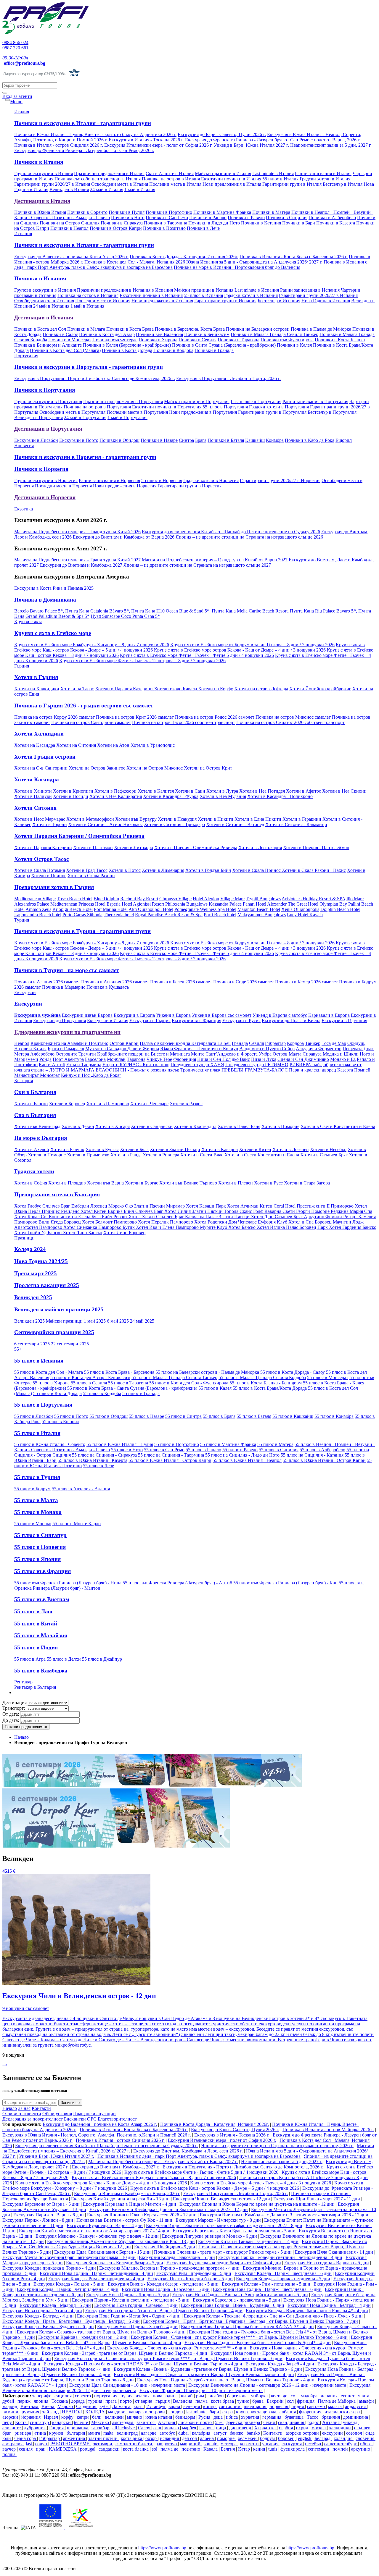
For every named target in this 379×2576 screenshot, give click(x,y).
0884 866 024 (15, 42)
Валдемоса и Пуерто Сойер (267, 1049)
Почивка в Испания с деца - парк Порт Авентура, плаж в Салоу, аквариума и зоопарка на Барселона (199, 2156)
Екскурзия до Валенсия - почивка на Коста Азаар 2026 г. (71, 257)
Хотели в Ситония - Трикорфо (174, 824)
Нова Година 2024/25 (41, 1261)
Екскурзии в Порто (79, 440)
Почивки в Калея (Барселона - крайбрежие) (127, 345)
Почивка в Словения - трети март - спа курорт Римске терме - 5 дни (223, 2252)
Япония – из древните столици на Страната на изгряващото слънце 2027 (197, 565)
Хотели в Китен (255, 1149)
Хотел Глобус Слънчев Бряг (43, 1206)
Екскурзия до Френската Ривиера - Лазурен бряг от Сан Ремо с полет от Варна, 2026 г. (273, 140)
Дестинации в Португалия (48, 429)
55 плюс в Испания (203, 295)
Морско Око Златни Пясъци (137, 1206)
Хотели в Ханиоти (33, 791)
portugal (88, 2449)
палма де (170, 2449)
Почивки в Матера (271, 212)
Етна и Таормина (84, 1065)
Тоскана (60, 2401)
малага (335, 2406)
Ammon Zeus (38, 909)
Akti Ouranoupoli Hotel (151, 909)
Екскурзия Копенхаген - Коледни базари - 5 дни (115, 2263)
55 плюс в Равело (240, 1450)
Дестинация (15, 1702)
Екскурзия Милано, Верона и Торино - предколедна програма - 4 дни (169, 2268)
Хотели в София (31, 1183)
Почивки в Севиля (197, 340)
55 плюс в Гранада (141, 1393)
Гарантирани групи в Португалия (272, 412)
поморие (226, 2438)
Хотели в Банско (31, 1104)
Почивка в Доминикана (45, 600)
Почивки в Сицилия (287, 218)
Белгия (228, 2449)
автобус (168, 2433)
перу (8, 2422)
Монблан (116, 1059)
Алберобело (43, 1054)
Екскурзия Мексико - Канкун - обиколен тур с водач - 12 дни (97, 2236)
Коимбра (275, 440)
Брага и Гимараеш (66, 1049)
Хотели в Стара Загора (307, 1183)
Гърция (22, 666)
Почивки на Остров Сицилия (70, 223)
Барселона (95, 1059)
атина (41, 2433)
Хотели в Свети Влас (202, 1155)
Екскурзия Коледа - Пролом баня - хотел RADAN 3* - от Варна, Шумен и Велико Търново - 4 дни (143, 2364)
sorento (211, 2444)
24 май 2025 (142, 1321)
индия (298, 2406)
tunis (273, 2449)
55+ (18, 1349)
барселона (238, 2396)
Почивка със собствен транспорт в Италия (98, 179)
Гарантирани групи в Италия (292, 184)
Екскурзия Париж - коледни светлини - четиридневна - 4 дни (280, 2257)
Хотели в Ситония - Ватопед (235, 824)
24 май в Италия (107, 189)
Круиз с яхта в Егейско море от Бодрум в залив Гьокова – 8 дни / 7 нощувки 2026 (252, 645)
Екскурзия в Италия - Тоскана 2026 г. (146, 140)
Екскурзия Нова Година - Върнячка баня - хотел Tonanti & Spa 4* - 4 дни (258, 2343)
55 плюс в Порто (71, 1416)
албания (288, 2412)
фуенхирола (293, 2449)
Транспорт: (14, 1708)
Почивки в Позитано (164, 228)
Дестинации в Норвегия (45, 497)
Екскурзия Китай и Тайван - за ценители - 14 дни (248, 2241)
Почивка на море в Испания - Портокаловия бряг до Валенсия (237, 267)
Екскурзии (25, 992)
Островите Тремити (76, 1054)
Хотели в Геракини (302, 819)
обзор (152, 2438)
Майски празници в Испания (204, 290)
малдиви (117, 2412)
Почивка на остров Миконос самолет (293, 717)
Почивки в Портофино (169, 212)
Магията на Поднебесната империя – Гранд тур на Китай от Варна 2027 (215, 560)
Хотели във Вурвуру (136, 819)
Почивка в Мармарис (64, 987)
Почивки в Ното (128, 218)
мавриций (191, 2444)
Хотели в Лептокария (260, 847)
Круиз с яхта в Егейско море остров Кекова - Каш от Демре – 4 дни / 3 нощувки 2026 (240, 650)
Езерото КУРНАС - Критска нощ (136, 1065)
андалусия (356, 2406)
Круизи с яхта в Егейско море (53, 633)
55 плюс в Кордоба (102, 1393)
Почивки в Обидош (119, 440)
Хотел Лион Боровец (125, 1233)
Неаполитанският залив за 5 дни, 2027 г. (331, 145)
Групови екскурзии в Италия (44, 173)
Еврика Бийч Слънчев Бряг (136, 1211)
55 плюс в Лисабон (34, 1416)
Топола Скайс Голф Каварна (253, 1211)
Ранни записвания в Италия (323, 173)
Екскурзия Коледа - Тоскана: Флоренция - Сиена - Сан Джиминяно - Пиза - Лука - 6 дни (273, 2316)
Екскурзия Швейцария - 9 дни (165, 2247)
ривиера (23, 2433)
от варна (144, 2401)
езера (228, 2412)
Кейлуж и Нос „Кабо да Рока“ (91, 1075)
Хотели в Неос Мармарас (40, 819)
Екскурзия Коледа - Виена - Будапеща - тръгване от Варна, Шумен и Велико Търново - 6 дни (208, 2369)
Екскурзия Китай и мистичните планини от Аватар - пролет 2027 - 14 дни (94, 2231)
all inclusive (124, 2428)
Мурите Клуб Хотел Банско (228, 1227)
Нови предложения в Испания (162, 301)
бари (215, 2412)
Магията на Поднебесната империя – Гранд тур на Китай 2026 (77, 532)
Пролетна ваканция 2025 (47, 1285)
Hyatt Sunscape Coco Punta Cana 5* (125, 616)
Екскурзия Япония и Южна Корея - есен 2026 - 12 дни (142, 2215)
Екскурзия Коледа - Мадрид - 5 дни (55, 2305)
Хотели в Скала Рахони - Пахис (314, 870)
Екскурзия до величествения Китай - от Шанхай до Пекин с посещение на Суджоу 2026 (231, 532)
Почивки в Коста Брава (131, 329)
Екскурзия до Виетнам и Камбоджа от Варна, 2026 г (127, 2193)
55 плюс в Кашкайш (293, 1416)
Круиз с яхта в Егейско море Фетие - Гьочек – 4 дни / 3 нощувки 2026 (261, 2183)
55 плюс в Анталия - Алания (81, 1489)
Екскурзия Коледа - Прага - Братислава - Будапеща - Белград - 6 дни (71, 2321)
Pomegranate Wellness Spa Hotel (205, 909)
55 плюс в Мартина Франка (228, 1444)
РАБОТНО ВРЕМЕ (70, 2444)
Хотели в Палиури (33, 796)
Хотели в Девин (78, 1126)
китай (187, 2396)
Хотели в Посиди (71, 796)
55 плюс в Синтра (183, 1416)
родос (314, 2422)
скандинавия (292, 2422)
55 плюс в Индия (36, 1647)
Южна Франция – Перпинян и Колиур (199, 1049)
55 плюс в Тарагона (128, 1383)
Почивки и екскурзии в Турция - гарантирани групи (82, 931)
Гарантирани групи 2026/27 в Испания (318, 295)
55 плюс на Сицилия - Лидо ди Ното (242, 1455)
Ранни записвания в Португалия (315, 401)
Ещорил (344, 440)
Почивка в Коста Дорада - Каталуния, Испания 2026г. (184, 257)
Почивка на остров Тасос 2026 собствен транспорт (184, 722)
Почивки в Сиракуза (122, 223)
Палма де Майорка (337, 2401)
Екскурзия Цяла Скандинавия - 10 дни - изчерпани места (127, 2385)
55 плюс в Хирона (51, 1383)
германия (272, 2417)
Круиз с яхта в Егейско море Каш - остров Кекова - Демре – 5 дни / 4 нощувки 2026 (215, 2188)
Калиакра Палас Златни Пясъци (218, 1217)
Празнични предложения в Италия (109, 173)
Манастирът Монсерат (37, 1075)
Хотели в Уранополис (153, 745)
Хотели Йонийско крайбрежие (320, 689)
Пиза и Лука (264, 1059)
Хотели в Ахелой (32, 1149)
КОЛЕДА (96, 2412)
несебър (314, 2444)
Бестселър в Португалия (332, 412)
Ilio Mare (355, 899)
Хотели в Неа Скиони (344, 791)
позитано (191, 2449)
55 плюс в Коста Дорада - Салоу (293, 1372)
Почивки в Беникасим (207, 334)
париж (25, 2401)
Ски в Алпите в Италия (170, 173)
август (221, 2433)
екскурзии (333, 2433)
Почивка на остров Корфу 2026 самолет (54, 717)
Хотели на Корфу (216, 689)
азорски (11, 2417)
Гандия (57, 2428)
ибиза (366, 2444)
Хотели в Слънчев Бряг (324, 1155)
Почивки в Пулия (127, 212)
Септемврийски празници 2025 (54, 1332)
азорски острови (303, 2433)
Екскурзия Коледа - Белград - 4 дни (38, 2316)
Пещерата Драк (358, 1049)
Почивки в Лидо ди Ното (214, 223)
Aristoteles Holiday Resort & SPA (313, 899)
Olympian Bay (333, 904)
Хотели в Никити (216, 819)
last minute (197, 2412)
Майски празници (64, 1321)
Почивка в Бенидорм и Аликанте (48, 345)
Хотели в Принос (49, 876)
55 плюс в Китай (36, 1624)
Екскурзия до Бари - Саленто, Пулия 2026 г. (222, 134)
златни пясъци (103, 2438)
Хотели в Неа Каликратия (116, 796)
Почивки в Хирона (158, 340)
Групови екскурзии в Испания (45, 290)
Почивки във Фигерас (115, 340)
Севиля (256, 1043)
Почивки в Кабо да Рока (310, 440)
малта (364, 2396)
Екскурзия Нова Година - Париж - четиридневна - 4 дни (96, 2273)
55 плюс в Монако (38, 1512)
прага (112, 2401)
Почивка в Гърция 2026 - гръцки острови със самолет (84, 706)
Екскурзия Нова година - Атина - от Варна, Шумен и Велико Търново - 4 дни (164, 2311)
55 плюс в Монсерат (328, 1377)
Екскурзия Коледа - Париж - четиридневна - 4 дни (68, 2289)
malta (109, 2433)
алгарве (149, 2433)
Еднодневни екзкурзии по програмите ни (67, 1032)
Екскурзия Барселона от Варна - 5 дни (41, 2204)
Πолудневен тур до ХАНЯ (197, 1065)
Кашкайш (255, 440)
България (24, 1081)
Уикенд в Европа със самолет (222, 1015)
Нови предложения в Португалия (203, 412)
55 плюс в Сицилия (279, 1450)
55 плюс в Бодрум (32, 1489)
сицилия (64, 2396)
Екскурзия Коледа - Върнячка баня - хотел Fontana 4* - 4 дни (307, 2311)
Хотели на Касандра (35, 745)
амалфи (367, 2401)
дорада (78, 2401)
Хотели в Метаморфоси (90, 819)
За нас (24, 2108)
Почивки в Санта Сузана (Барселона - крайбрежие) (224, 345)
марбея (190, 2428)
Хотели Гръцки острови (45, 757)
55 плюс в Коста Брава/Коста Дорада (270, 1388)
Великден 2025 (33, 1297)
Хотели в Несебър (328, 1149)
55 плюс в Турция (37, 1477)
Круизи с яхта (28, 622)
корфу (68, 2417)
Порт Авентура (68, 1059)
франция (306, 2401)
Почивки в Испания (40, 278)
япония (42, 2401)
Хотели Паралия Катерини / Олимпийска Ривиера (79, 836)
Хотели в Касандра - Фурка (171, 796)
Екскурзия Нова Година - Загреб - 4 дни (137, 2327)
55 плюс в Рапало (203, 1450)
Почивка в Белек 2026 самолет (181, 982)
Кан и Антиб (52, 1065)
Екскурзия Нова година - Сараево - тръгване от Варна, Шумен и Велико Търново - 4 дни (204, 2374)
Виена (48, 2406)
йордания (32, 2417)
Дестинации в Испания (44, 317)
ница (221, 2428)
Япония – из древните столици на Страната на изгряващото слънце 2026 (249, 537)
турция (96, 2401)
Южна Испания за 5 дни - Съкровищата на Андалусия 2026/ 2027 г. (254, 262)
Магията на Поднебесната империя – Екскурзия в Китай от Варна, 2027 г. (163, 2162)
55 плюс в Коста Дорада (57, 1393)
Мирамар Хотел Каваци (191, 1206)
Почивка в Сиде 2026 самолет (244, 982)
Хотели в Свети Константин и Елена (338, 1126)
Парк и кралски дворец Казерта (321, 1070)
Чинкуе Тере (159, 1059)
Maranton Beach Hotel (259, 909)
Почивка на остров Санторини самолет (91, 722)
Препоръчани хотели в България (57, 1194)
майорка (260, 2396)
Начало (21, 1737)
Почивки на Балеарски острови (258, 329)
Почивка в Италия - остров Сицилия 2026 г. (59, 145)
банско (237, 2433)
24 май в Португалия (85, 417)
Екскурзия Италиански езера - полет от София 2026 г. (158, 145)
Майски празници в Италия (223, 173)
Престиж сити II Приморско (326, 1206)
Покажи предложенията (26, 1727)
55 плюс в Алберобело (322, 1450)
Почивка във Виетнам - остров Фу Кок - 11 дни (124, 2220)
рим (201, 2396)
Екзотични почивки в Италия (231, 179)
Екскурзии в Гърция (150, 1020)
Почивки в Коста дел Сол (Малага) (65, 350)
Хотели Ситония (35, 808)
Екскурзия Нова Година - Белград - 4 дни (329, 2305)
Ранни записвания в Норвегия (109, 480)
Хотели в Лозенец (291, 1149)
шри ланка (78, 2428)
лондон (176, 2412)
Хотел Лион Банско (82, 1233)
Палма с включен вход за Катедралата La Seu (185, 1043)
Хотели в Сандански (152, 1126)
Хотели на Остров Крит (208, 768)
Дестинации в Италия (42, 201)
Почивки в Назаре (159, 440)
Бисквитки (75, 2119)
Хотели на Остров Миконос (155, 768)
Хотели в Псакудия (177, 819)
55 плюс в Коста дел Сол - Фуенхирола (189, 1383)
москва (319, 2428)
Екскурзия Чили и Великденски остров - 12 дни (221, 2199)
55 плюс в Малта (36, 1500)
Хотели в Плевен (236, 1183)
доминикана (356, 2417)
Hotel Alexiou (206, 899)
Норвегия (24, 446)
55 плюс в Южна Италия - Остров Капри (170, 1460)
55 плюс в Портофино (177, 1444)
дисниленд (241, 2428)
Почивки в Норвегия (41, 469)
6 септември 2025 (32, 1344)
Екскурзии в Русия (241, 1020)
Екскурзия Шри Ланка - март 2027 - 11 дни (317, 2199)
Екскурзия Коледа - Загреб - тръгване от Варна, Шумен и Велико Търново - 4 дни (125, 2353)
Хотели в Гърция (36, 677)
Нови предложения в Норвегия (125, 486)
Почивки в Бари (299, 223)
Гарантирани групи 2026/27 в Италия (52, 184)
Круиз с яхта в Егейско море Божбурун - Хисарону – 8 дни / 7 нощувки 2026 (92, 645)
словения (366, 2438)
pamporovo (167, 2444)
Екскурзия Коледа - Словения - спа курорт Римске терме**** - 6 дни (177, 2348)
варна (175, 2406)
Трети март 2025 (36, 1273)
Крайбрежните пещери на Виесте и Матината (143, 1054)
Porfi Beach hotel (220, 915)
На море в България (41, 1138)
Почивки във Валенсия (159, 334)
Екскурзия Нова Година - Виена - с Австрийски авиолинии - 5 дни (240, 2295)
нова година (166, 2396)
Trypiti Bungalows (263, 899)
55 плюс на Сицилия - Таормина (171, 1455)
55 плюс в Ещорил (61, 1422)
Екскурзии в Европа (134, 1015)
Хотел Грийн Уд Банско (38, 1233)
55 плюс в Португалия (225, 407)
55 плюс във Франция (42, 1571)
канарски (62, 2422)
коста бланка (136, 2449)
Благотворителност (117, 2119)
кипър (210, 2406)
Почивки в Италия (39, 162)
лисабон (216, 2396)
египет (348, 2396)
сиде (371, 2433)
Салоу (145, 2428)
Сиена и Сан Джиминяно (303, 1059)
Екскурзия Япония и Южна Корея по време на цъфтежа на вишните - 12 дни (257, 2204)
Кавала (211, 2449)
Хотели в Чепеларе (149, 1104)
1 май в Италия (140, 189)
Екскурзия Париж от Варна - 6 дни (49, 2215)
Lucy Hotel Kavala (305, 915)
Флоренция (185, 1059)
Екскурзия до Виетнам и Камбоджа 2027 (81, 565)
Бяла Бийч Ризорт (110, 1217)
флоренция (311, 2412)
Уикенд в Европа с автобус (280, 1015)
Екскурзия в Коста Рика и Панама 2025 (54, 588)
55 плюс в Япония (37, 1559)
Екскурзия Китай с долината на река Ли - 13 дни (120, 2199)
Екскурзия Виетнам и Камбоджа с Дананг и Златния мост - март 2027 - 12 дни (169, 2209)
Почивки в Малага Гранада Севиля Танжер (274, 334)
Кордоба (295, 1043)
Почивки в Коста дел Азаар (107, 334)
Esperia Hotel (119, 904)
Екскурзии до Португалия (60, 1020)
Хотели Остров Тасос (41, 859)
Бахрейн (276, 2401)
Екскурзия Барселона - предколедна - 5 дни (236, 2300)
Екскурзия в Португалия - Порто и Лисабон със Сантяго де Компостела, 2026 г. (95, 378)
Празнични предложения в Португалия (123, 401)
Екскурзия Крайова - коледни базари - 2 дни (83, 2337)
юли (7, 2438)
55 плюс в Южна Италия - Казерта (93, 1460)
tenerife (82, 2422)
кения (260, 2449)
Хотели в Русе (268, 1183)
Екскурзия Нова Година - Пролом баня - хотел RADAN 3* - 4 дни (247, 2327)
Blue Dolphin (106, 899)
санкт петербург (341, 2444)
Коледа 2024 (30, 1249)
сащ (158, 2428)
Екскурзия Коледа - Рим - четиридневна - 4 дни (96, 2279)
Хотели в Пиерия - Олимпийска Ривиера (196, 847)
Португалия (26, 356)
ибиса (232, 2417)
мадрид (10, 2406)
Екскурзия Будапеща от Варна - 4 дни (105, 2225)
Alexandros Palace (32, 904)
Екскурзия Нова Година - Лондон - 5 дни (128, 2295)
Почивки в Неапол (69, 228)
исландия (170, 2438)
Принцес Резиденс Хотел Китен (75, 1211)
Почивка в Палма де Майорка (321, 329)
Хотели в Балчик (67, 1149)
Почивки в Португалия (45, 390)
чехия (270, 2422)
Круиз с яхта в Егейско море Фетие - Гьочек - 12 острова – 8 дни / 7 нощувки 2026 (142, 661)
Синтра (186, 440)
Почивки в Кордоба (173, 350)
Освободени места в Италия (120, 184)
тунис (244, 2401)
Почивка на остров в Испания (88, 295)
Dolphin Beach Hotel (340, 909)
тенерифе (42, 2396)
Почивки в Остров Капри (116, 228)
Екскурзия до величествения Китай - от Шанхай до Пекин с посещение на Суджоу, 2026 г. (106, 2146)
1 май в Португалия (127, 417)
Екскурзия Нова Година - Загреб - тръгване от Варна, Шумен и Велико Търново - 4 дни (226, 2380)
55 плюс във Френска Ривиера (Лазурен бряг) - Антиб (177, 1583)
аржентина (75, 2438)
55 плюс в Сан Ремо (164, 1450)
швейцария (256, 2406)
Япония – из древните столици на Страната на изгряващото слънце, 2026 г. (277, 2146)
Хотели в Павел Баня (239, 1126)
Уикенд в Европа (173, 1015)
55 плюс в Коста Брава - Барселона (119, 1372)
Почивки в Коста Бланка (340, 340)
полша (9, 2454)
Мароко (66, 2406)
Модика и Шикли (341, 1054)
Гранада (240, 1043)
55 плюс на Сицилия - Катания (312, 1455)
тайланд (51, 2412)
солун (42, 2444)
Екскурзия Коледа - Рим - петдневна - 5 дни (266, 2284)
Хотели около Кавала (176, 689)
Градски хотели (34, 1171)
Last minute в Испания (257, 290)
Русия (205, 2417)
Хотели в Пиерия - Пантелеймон (316, 847)
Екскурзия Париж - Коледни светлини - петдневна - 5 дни (131, 2300)
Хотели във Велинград (37, 1126)
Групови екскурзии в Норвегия (46, 480)
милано (135, 2417)
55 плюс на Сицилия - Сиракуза (104, 1455)
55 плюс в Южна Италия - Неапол (247, 1460)
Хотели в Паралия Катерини (125, 689)
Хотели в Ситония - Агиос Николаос (105, 824)
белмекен (248, 2438)
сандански (110, 2449)
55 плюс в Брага (219, 1416)
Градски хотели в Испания (251, 295)
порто (126, 2401)
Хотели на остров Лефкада (261, 689)
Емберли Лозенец (90, 1206)
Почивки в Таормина (166, 223)
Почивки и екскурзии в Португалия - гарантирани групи (89, 367)
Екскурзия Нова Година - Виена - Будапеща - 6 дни (233, 2305)
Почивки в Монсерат (70, 340)
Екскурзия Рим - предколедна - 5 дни (194, 2273)
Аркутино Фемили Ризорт (331, 1217)
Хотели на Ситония (76, 745)
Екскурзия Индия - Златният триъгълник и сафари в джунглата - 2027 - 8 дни (224, 2225)
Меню (16, 102)
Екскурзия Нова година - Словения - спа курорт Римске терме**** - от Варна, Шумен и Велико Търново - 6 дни (168, 2358)
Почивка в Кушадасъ (108, 987)
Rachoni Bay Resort (139, 899)
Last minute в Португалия (256, 401)
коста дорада (264, 2412)
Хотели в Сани (190, 791)
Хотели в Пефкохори (115, 791)
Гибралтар (275, 1043)
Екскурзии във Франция (196, 1020)
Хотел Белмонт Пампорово (110, 1222)
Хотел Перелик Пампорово (166, 1222)
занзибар (101, 2428)
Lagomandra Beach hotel (38, 915)
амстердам (123, 2422)
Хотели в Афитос (303, 791)
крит (139, 2406)
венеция (192, 2406)
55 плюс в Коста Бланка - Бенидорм (266, 1383)
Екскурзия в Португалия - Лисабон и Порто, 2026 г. (228, 378)
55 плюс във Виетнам (42, 1599)
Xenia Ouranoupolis (300, 909)
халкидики (341, 2428)
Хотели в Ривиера (161, 1155)
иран (41, 2449)
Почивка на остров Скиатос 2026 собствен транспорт (290, 722)
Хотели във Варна (105, 1183)
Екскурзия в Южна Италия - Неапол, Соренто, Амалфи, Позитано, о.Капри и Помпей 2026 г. (97, 2135)
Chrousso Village (175, 899)
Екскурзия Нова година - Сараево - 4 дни (136, 2305)
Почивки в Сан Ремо (167, 218)
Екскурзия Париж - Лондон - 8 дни (38, 2220)
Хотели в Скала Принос (257, 870)
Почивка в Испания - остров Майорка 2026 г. (328, 2130)
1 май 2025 (95, 1321)
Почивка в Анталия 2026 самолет (115, 982)
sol (155, 2449)
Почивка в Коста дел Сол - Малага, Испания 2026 (135, 262)
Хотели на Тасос (77, 689)
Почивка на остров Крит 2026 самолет (135, 717)
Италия (22, 112)
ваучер (10, 2449)
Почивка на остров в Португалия (97, 407)
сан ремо (317, 2406)
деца (219, 2417)
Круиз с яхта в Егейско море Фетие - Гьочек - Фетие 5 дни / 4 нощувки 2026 (197, 655)
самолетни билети (134, 2444)
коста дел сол (285, 2396)
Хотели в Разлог (186, 1104)
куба (105, 2406)
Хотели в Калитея (156, 791)
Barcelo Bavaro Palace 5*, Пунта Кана (52, 611)
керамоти (250, 2444)
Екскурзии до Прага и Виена (291, 1020)
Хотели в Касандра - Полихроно (280, 796)
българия (76, 2433)
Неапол (22, 1043)
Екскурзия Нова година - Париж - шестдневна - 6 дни (267, 2289)
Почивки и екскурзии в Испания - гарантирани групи (84, 245)
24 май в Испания (51, 306)
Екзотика (24, 509)
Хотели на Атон (113, 745)
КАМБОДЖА (63, 2449)
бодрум (268, 2438)
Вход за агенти (17, 96)
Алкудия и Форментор (319, 1049)
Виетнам (30, 2406)
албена (208, 2438)
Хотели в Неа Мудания (223, 796)
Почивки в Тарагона (239, 340)
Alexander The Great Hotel (293, 904)
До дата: (11, 1720)
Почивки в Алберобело (332, 218)
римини (11, 2412)
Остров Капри (124, 1043)
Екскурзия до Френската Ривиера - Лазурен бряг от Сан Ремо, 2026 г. (84, 150)
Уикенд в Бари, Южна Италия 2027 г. (251, 145)
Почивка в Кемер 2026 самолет (306, 982)
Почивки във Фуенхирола (287, 340)
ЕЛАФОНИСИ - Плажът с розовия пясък (137, 1070)
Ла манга (122, 2406)
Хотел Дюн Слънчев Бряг (277, 1217)
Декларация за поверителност (33, 2119)
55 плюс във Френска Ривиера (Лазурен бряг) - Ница (68, 1583)
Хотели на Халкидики (37, 689)
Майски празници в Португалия (197, 401)
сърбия (286, 2428)
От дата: (11, 1714)
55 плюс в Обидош (109, 1416)
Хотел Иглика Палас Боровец (287, 1227)
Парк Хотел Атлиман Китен (245, 1206)
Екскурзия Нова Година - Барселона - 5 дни (166, 2289)
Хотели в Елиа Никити (258, 819)
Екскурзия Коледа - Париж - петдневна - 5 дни (283, 2279)
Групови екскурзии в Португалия (48, 401)
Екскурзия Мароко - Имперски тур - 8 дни (218, 2220)
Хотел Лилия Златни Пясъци (194, 1211)
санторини (230, 2406)
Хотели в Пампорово (108, 1104)
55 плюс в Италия (280, 179)
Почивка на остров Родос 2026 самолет (215, 717)
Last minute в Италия (273, 173)
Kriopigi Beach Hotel (73, 909)
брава (258, 2401)
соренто (83, 2396)
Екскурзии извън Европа (87, 1015)
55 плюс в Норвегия (162, 480)
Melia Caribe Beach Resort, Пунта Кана (275, 611)
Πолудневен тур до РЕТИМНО (257, 1065)
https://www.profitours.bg (162, 2548)
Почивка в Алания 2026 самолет (47, 982)
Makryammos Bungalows (262, 915)
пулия (127, 2396)
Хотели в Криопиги (73, 791)
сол (291, 2401)
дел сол (190, 2438)
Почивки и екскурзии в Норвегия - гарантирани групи (85, 457)
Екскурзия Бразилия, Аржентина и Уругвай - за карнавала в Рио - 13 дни (121, 2241)
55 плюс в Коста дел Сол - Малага (49, 1372)
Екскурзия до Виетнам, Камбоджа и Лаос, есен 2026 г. (188, 2151)
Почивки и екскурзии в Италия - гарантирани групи (83, 123)
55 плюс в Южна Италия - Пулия (120, 1444)
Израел (52, 2417)
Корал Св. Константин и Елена (60, 1217)
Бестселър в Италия (343, 184)
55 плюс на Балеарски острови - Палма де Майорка (207, 1372)
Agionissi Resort (148, 904)
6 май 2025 (118, 1321)
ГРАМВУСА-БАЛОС (266, 1070)
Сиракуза (312, 1054)
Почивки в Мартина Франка (222, 212)
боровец (287, 2438)
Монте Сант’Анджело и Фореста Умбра (231, 1054)
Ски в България (35, 1092)
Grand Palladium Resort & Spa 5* (57, 616)
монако (172, 2428)
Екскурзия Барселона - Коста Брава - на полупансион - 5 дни (234, 2231)
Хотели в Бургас (102, 1149)
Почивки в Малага (86, 329)
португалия (106, 2396)
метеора (229, 2444)
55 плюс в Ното (127, 1450)
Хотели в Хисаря (113, 1126)
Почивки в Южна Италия (40, 212)
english (305, 2438)
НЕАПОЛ (73, 2412)
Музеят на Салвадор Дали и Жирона (122, 1049)
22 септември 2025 (70, 1344)
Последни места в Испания (103, 301)
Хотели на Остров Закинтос (97, 768)
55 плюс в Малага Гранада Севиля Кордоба (262, 1377)
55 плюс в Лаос (34, 1611)
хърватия (251, 2417)
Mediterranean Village (35, 899)
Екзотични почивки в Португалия (167, 407)
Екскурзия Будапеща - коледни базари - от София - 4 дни (224, 2263)
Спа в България (35, 1115)
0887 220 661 (15, 48)
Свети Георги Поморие (307, 1211)
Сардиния (87, 2406)
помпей (341, 2449)
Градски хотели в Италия (325, 179)
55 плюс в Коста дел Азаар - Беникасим (90, 1377)
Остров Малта (287, 1054)
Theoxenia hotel (119, 915)
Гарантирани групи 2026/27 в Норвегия (280, 480)
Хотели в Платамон (93, 847)
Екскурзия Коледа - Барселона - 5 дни (177, 2257)
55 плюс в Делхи (64, 1659)
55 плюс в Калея (215, 1388)
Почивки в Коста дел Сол (41, 329)
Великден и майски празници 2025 (59, 1309)
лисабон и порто (196, 2422)
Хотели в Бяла (134, 1149)
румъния (31, 2412)
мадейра (310, 2396)
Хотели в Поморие (280, 1126)
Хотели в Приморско (88, 1155)
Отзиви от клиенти (22, 2114)
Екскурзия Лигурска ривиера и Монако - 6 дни (209, 2236)
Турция (22, 920)
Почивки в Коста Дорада (127, 350)
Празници (24, 1238)
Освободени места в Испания (44, 301)
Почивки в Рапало (208, 218)
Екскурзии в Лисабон (36, 440)
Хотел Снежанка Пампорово (93, 1227)
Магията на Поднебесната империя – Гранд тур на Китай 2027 (77, 560)
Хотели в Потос (125, 870)
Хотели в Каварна (220, 1149)
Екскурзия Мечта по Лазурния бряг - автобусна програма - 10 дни (69, 2257)
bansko (254, 2433)
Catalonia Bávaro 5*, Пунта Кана (123, 611)
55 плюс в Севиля (89, 1383)
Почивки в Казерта (336, 223)
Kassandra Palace (225, 904)
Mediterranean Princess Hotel (78, 904)
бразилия (331, 2417)
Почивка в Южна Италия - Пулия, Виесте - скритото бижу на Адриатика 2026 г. (95, 134)
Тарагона (136, 1059)
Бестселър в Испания (279, 301)
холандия (344, 2438)
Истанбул (156, 2406)
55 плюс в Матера (275, 1444)
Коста (21, 2422)
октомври (103, 2444)
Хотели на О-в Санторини (41, 768)
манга (95, 2433)
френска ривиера (243, 2422)
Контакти (41, 2108)
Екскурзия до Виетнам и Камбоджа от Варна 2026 (124, 537)
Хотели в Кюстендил (195, 1126)
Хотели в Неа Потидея (262, 791)
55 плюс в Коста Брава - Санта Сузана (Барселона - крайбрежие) (132, 1388)
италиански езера (343, 2412)
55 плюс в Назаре (146, 1416)
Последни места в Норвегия (63, 486)
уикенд (351, 2422)
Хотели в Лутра (222, 791)
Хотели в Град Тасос (87, 870)
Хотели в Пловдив (67, 1183)
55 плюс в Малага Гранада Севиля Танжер (174, 1377)
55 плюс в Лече (98, 1466)
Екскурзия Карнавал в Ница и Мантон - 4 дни (130, 2204)
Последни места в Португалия (137, 412)
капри (83, 2417)
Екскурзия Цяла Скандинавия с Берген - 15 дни (102, 2252)
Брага (201, 440)
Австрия (167, 2422)
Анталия (331, 2422)
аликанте (12, 2428)
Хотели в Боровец (67, 1104)
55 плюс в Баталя (254, 1416)
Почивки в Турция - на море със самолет (67, 970)
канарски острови (147, 2412)
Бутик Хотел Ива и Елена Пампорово (161, 1227)
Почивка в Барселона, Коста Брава (190, 329)
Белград (323, 2438)
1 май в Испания (87, 306)
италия (143, 2396)
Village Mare (232, 899)
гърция (163, 2401)
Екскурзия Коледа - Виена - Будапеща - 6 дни (48, 2327)
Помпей (362, 1070)
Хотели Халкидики (39, 734)
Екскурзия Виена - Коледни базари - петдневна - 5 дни (163, 2284)
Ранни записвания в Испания (310, 290)
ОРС (92, 2119)
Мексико (101, 2422)
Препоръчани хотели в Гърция (54, 887)
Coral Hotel (285, 1206)
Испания (23, 233)
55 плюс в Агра (30, 1659)
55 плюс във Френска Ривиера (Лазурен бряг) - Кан (285, 1583)
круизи (57, 2433)
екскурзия (292, 2444)
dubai (184, 2433)
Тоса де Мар (334, 1043)
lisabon (207, 2428)
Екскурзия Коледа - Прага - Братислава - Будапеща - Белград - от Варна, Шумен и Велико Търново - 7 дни (250, 2321)
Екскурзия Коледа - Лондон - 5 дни (69, 2284)
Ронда (45, 1059)
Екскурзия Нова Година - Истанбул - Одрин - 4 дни (129, 2316)
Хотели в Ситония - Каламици (296, 824)
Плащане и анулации (94, 2114)
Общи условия (57, 2114)
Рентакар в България (35, 1687)
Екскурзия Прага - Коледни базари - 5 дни (190, 2279)
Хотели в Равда (126, 1155)
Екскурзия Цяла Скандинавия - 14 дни (334, 2252)
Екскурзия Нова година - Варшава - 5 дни (327, 2263)
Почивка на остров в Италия (171, 179)
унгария (271, 2444)
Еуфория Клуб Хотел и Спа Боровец (295, 1222)
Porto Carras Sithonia (82, 915)
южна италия (159, 2417)
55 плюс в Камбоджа (41, 1671)
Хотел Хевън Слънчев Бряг (157, 1217)
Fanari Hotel (254, 904)
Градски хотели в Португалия (279, 407)
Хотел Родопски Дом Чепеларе (226, 1222)
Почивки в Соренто (87, 212)
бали (97, 2417)
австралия (13, 2444)
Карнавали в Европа (329, 1015)
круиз (242, 2412)
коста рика (132, 2438)
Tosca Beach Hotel (75, 899)
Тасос (313, 2417)
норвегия (279, 2406)
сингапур (40, 2422)
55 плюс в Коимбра (334, 1416)
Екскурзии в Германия (344, 1020)
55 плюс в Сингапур (40, 1535)
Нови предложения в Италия (232, 184)
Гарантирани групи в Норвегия (189, 486)
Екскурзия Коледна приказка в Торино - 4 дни (49, 2268)
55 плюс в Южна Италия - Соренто (50, 1444)
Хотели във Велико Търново (188, 1183)
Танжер (313, 1043)
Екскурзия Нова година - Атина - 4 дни (42, 2311)
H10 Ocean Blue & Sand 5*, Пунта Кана (196, 611)
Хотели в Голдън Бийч (208, 870)
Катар (245, 2449)
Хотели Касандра (37, 779)
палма (202, 2401)
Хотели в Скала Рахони (91, 876)
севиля (26, 2449)
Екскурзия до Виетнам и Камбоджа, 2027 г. (116, 2167)
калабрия (202, 2433)
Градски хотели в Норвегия (211, 480)
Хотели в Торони (50, 824)
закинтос (146, 2422)
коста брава (223, 2401)
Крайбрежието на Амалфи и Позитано (69, 1043)
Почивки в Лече (203, 228)
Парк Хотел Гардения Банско (347, 1227)
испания (330, 2396)
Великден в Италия (69, 189)
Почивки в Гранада (214, 350)
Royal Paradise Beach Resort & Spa (169, 915)
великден (115, 2417)
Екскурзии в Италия (108, 1020)
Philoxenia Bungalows (186, 904)
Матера (22, 1054)
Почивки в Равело (246, 218)
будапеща (295, 2417)
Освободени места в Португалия (72, 412)
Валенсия (183, 2401)
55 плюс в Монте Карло (77, 1524)
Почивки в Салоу (60, 334)
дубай (9, 2401)
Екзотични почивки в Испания (151, 295)
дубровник (36, 2428)
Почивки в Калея (294, 345)
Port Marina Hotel (111, 909)
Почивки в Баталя (226, 440)
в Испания (162, 290)
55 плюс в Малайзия (41, 1635)
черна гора (26, 2438)
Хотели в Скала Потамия (40, 870)
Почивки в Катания (261, 223)
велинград (128, 2433)
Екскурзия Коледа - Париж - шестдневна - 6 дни (283, 2273)
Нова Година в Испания (326, 301)
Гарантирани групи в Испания (225, 301)
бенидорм (186, 2417)
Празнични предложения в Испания (114, 290)
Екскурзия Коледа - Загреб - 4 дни (280, 2364)
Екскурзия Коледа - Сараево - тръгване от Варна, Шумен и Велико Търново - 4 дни (101, 2332)
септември (319, 2449)
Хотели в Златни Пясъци (175, 1149)
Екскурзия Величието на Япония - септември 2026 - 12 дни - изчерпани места (267, 2385)
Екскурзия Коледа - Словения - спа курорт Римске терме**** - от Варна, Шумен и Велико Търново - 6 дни (239, 2337)
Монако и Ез (343, 1059)
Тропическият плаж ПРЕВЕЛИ (212, 1070)
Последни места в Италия (175, 184)
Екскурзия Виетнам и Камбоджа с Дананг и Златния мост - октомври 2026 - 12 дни (284, 2215)
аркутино (361, 2449)
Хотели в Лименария (163, 870)
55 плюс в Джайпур (102, 1659)
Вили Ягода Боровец (60, 1222)
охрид (303, 2428)
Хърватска (266, 2428)
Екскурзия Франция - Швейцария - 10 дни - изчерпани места (201, 2390)
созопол (355, 2433)
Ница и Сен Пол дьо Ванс (224, 1059)
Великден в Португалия (38, 417)
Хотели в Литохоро (134, 847)
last (29, 2444)
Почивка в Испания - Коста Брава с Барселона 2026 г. (294, 257)
